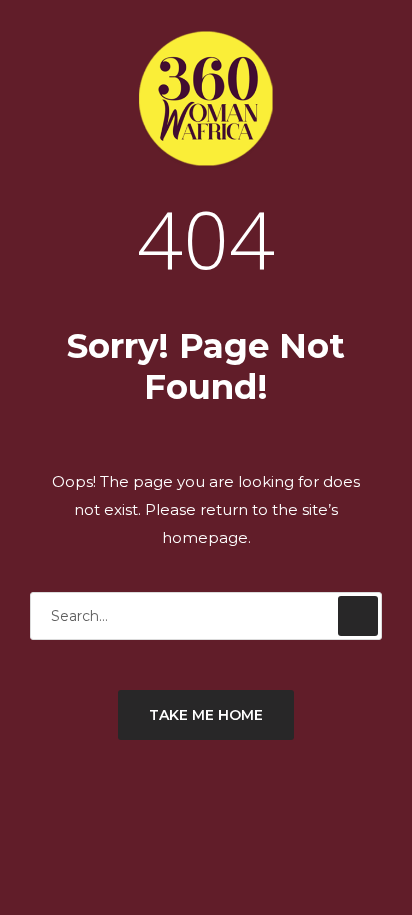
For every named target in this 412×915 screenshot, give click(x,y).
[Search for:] (206, 615)
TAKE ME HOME (206, 715)
